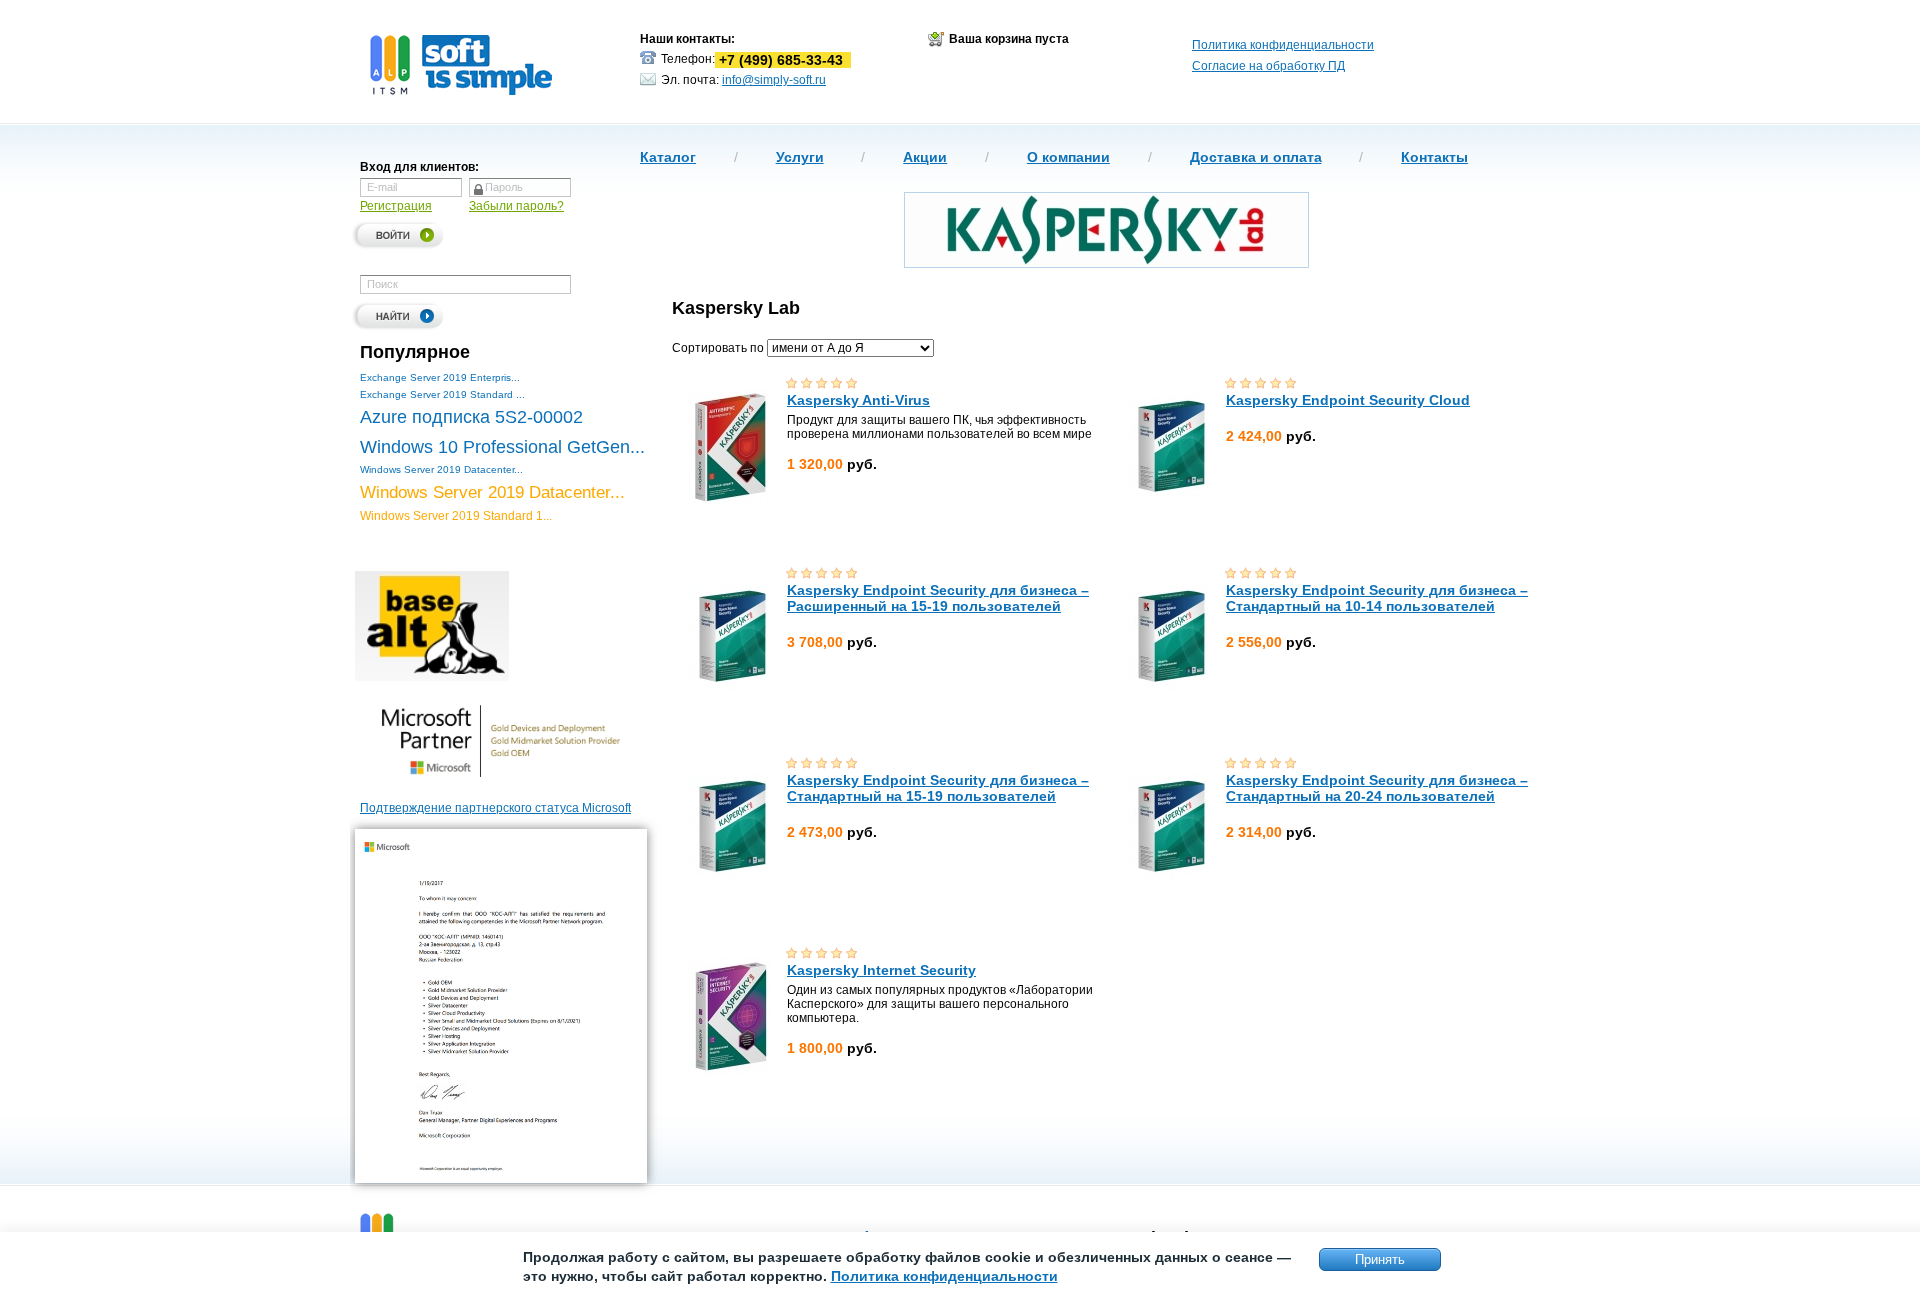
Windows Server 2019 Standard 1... (456, 516)
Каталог (668, 157)
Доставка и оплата (1256, 157)
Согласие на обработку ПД (1268, 66)
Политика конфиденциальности (1283, 45)
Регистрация (396, 206)
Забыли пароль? (516, 206)
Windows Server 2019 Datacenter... (441, 469)
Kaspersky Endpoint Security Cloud (1348, 400)
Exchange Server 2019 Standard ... (442, 394)
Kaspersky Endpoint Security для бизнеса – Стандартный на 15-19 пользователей (938, 788)
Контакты (1434, 157)
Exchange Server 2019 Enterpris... (440, 377)
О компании (1068, 157)
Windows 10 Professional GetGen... (502, 447)
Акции (925, 157)
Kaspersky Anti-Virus (858, 400)
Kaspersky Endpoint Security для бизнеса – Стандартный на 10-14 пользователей (1377, 598)
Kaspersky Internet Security (881, 970)
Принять (1380, 1259)
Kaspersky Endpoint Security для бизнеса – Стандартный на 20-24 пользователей (1377, 788)
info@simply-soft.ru (774, 80)
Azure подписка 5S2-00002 (471, 417)
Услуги (800, 157)
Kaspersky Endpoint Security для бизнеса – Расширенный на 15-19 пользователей (938, 598)
